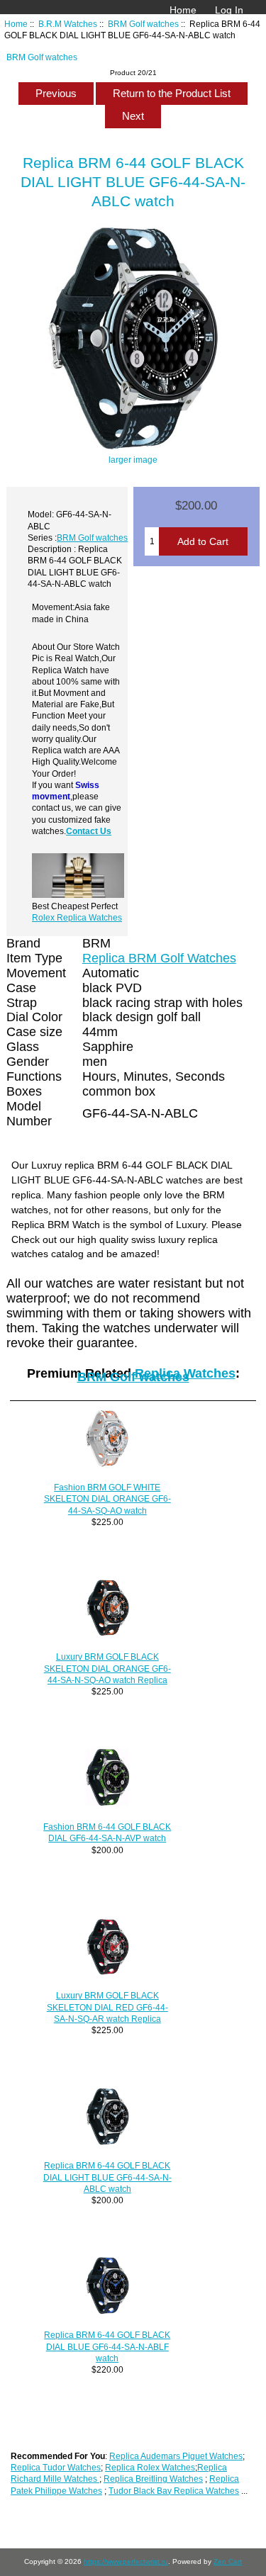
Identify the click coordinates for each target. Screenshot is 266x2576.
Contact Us (89, 831)
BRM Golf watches (143, 24)
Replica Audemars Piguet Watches (176, 2456)
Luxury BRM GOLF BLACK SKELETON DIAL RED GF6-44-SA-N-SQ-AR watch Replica (107, 2007)
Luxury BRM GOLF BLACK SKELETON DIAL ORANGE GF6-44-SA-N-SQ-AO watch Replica (107, 1668)
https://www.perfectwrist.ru (126, 2561)
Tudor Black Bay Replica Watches (174, 2491)
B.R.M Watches (68, 24)
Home (183, 10)
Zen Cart (228, 2561)
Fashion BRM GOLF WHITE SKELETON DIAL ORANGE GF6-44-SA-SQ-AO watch (107, 1498)
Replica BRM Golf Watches (159, 958)
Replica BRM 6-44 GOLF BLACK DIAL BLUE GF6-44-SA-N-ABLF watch (107, 2346)
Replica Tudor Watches (56, 2467)
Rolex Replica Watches (77, 917)
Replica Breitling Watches (153, 2479)
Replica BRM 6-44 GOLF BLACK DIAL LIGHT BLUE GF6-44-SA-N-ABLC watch (107, 2177)
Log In (229, 10)
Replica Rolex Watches (150, 2467)
